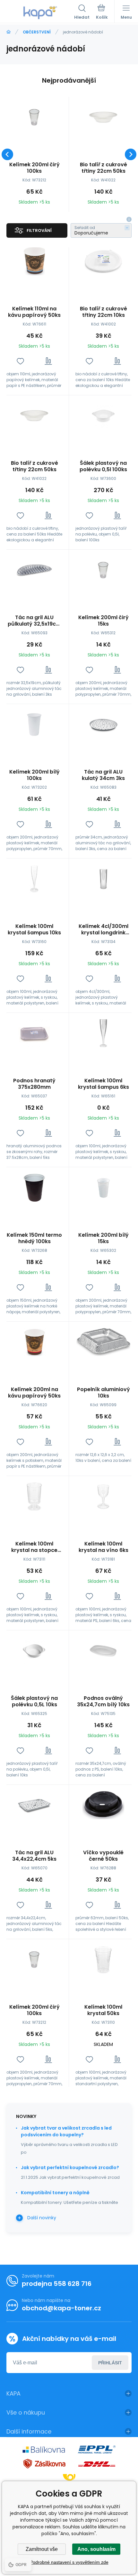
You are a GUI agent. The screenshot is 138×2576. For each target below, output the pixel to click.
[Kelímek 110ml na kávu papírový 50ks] (34, 261)
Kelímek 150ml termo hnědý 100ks (34, 1238)
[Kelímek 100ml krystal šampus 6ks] (103, 1033)
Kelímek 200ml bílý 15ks (103, 1238)
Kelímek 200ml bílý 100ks (34, 775)
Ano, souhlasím (96, 2549)
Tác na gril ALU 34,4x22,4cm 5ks (34, 1856)
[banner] (40, 13)
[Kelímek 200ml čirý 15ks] (103, 570)
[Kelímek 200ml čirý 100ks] (34, 117)
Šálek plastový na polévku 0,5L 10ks (34, 1701)
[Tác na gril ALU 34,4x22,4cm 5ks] (34, 1805)
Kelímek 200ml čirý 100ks (34, 168)
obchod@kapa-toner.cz (61, 2308)
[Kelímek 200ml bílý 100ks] (34, 724)
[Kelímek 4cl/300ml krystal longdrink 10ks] (103, 879)
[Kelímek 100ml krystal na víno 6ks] (103, 1496)
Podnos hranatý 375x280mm (34, 1084)
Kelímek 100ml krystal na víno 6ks (103, 1547)
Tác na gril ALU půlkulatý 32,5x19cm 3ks (34, 621)
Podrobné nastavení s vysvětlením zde (69, 2562)
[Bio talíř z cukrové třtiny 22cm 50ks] (103, 117)
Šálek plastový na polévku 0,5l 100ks (103, 466)
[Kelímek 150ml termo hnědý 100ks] (34, 1188)
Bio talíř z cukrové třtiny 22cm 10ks (103, 312)
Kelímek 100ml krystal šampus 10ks (34, 930)
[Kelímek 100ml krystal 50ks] (103, 1960)
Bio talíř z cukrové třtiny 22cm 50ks (103, 168)
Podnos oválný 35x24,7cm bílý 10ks (103, 1701)
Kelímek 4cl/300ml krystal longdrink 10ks (103, 930)
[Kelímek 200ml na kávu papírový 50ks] (34, 1342)
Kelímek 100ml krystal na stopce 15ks (34, 1547)
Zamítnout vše (42, 2549)
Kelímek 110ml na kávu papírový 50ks (34, 312)
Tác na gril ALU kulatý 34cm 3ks (103, 775)
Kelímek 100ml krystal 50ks (103, 2010)
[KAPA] (9, 32)
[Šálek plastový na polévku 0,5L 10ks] (34, 1651)
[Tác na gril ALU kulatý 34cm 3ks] (103, 724)
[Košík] (102, 13)
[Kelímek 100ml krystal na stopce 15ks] (34, 1496)
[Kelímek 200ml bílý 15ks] (103, 1188)
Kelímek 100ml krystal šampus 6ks (103, 1084)
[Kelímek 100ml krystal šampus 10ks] (34, 879)
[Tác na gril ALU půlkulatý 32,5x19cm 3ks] (34, 570)
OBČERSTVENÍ (37, 32)
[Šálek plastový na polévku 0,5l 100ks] (103, 416)
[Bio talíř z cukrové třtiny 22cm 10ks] (103, 261)
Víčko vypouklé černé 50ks (103, 1856)
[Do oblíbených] (20, 361)
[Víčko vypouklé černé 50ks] (103, 1805)
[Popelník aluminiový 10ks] (103, 1342)
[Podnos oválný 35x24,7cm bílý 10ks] (103, 1651)
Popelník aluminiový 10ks (103, 1393)
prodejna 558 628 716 (57, 2284)
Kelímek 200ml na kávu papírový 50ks (34, 1393)
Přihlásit (110, 2363)
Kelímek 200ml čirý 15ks (103, 621)
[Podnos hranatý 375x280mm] (34, 1033)
